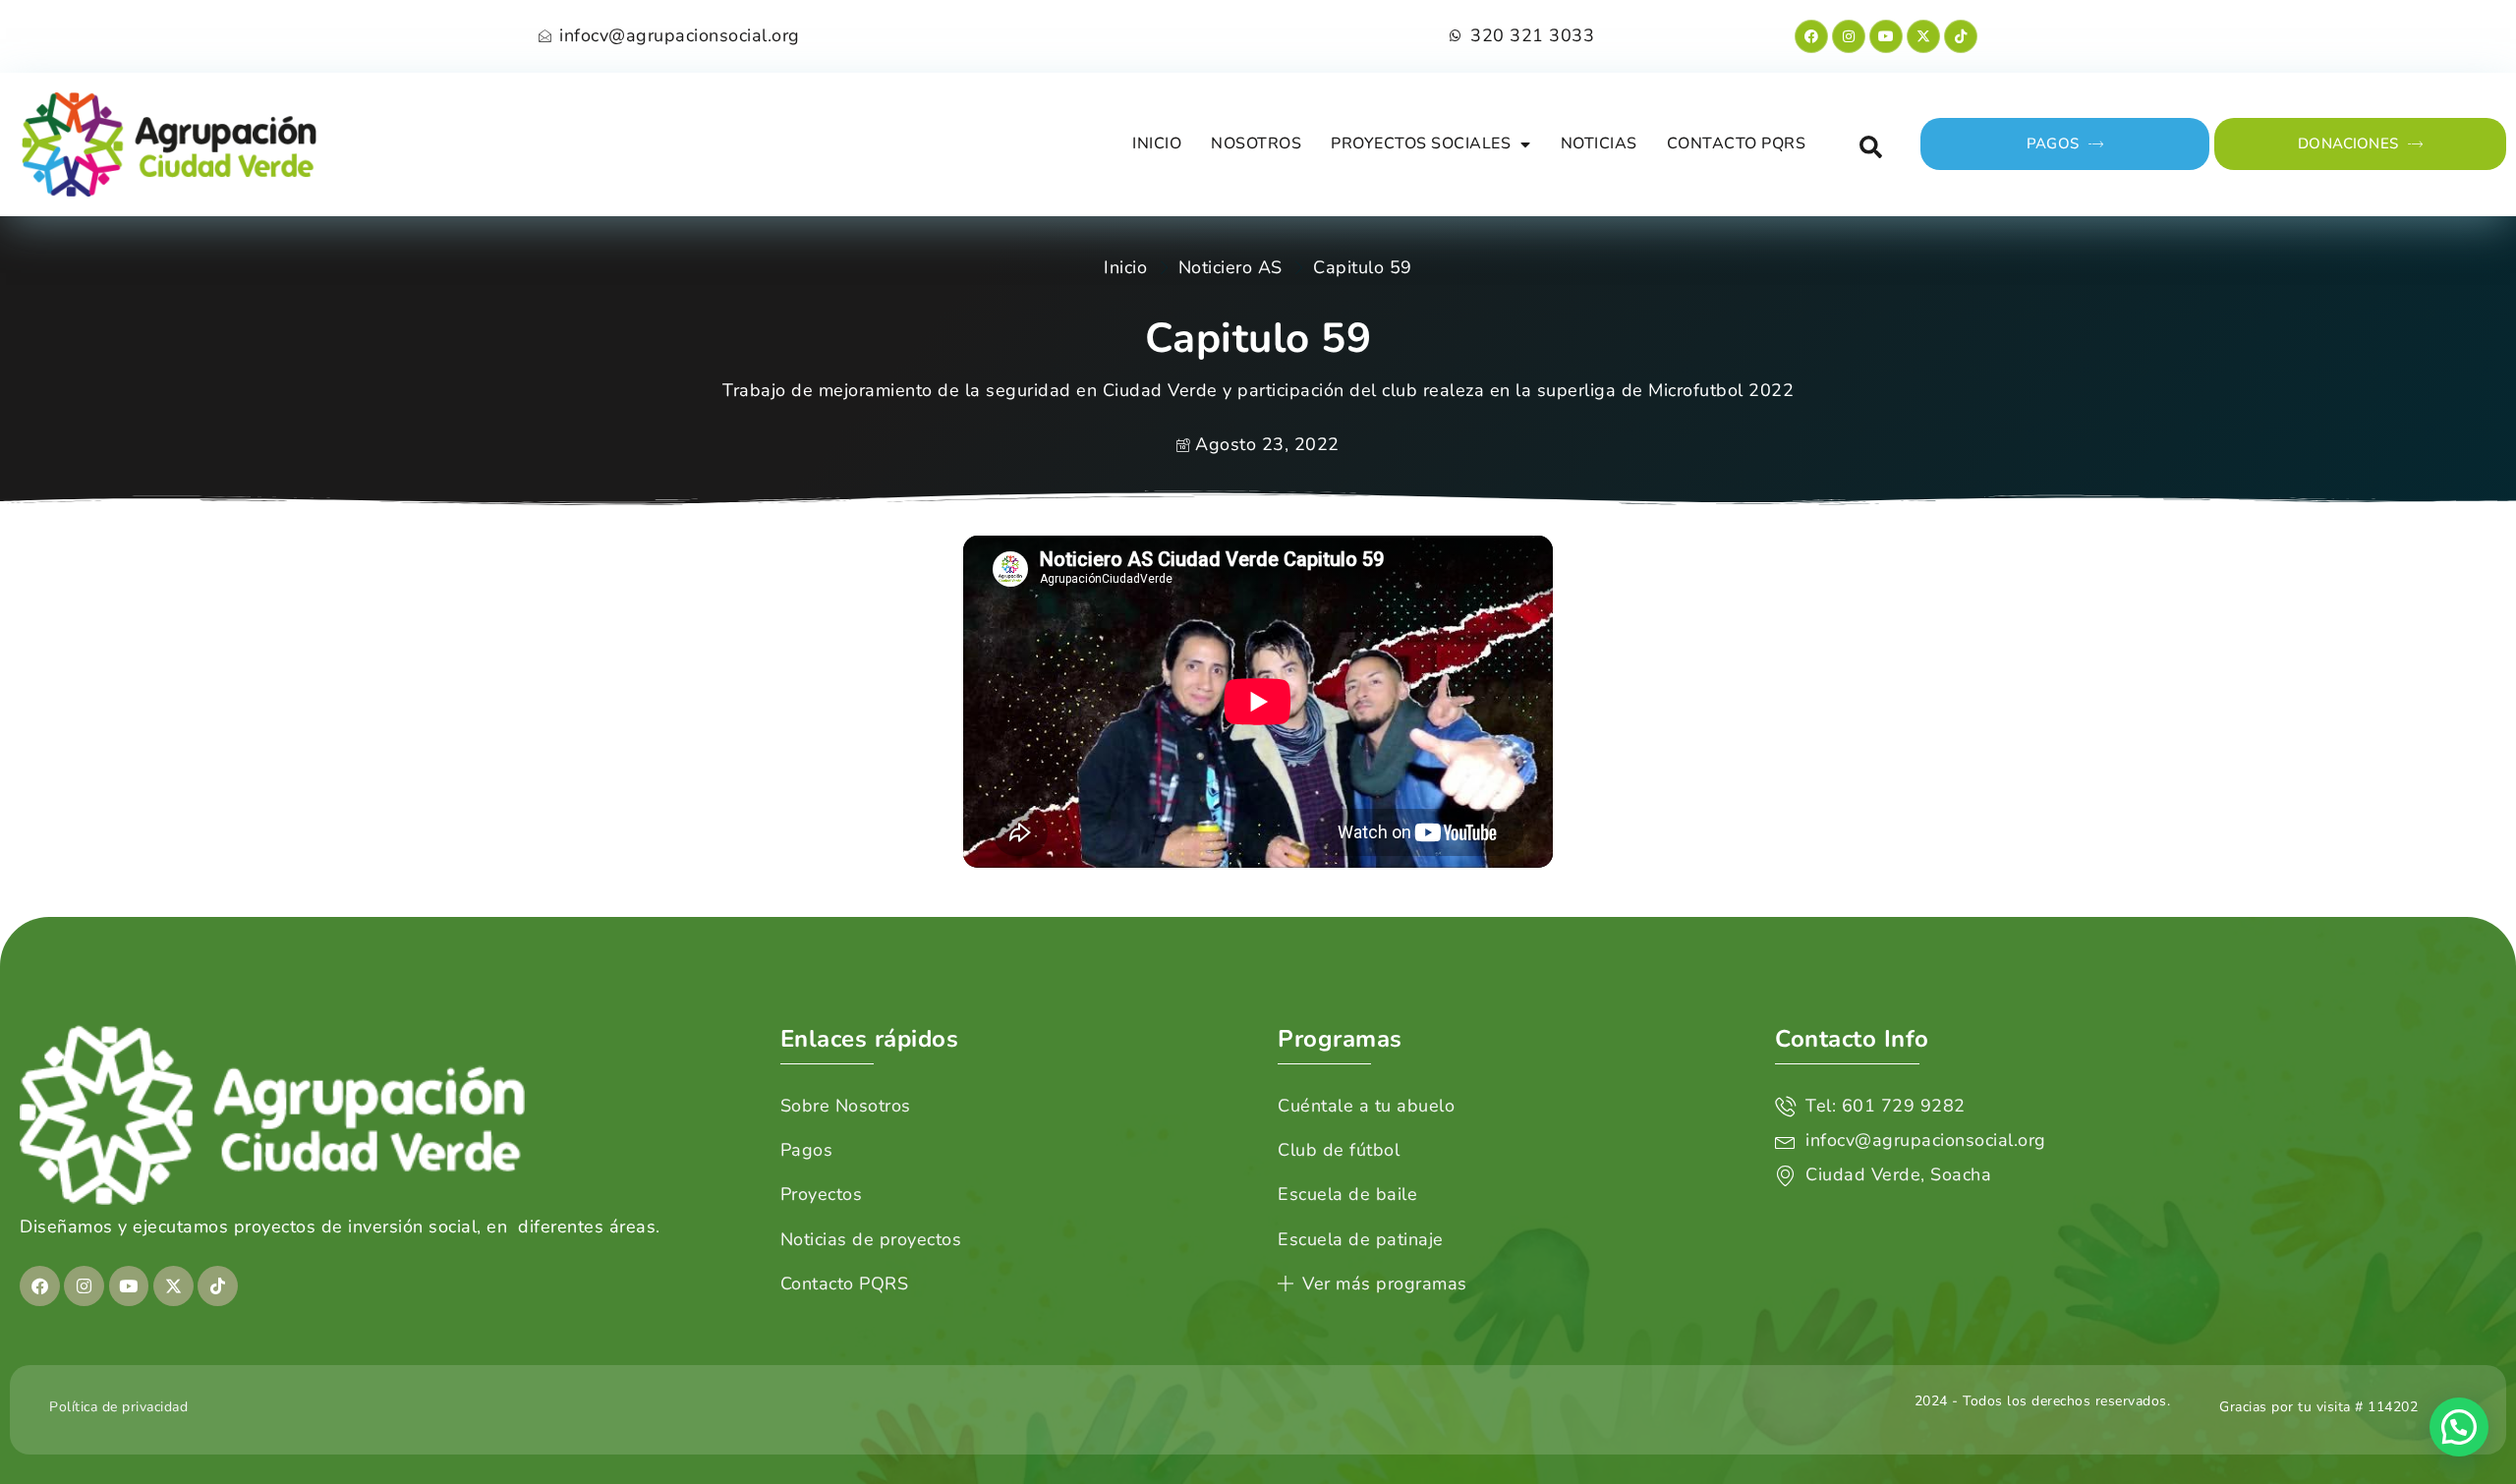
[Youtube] (1886, 36)
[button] (1871, 147)
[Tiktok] (1961, 36)
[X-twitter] (1923, 36)
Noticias (1599, 143)
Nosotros (1256, 143)
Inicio (1157, 143)
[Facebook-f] (1811, 36)
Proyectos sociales (1421, 143)
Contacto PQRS (1737, 143)
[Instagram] (1849, 36)
